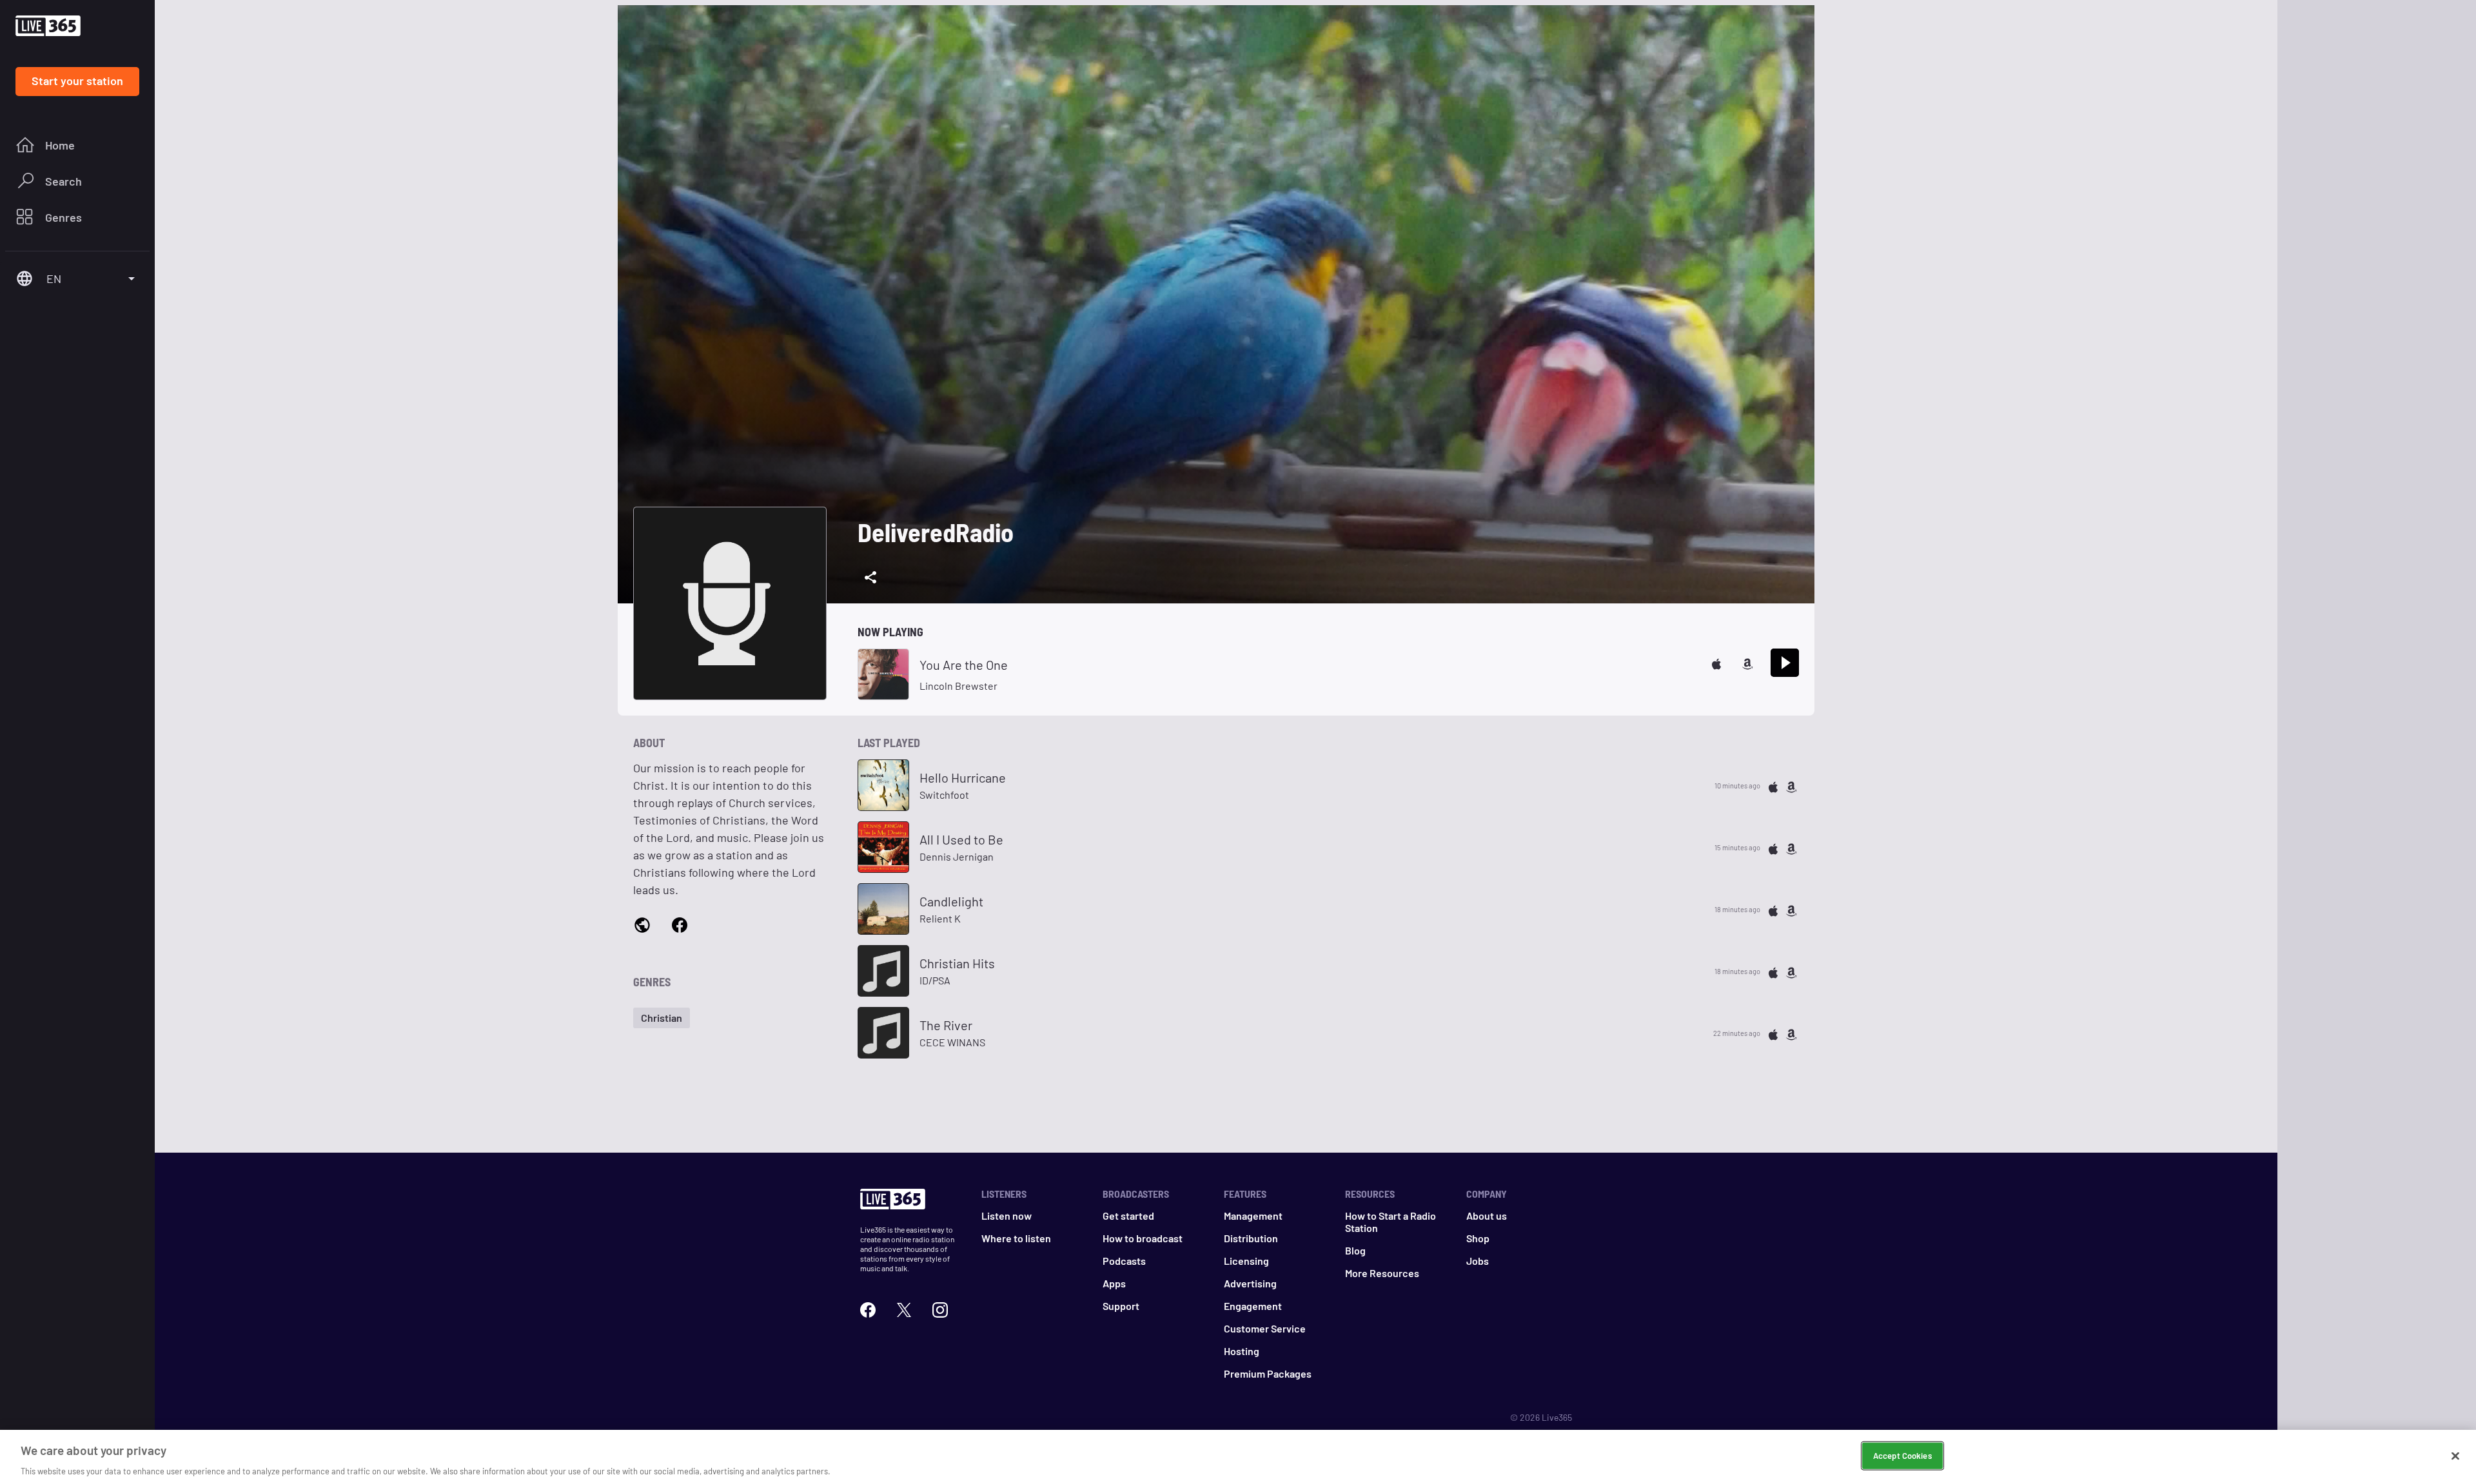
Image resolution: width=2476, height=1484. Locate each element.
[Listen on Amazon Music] (1747, 662)
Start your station (77, 81)
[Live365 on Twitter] (904, 1308)
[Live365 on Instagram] (940, 1308)
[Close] (2455, 1456)
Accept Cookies (1902, 1455)
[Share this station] (870, 578)
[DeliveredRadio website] (642, 925)
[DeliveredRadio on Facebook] (680, 924)
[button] (662, 1018)
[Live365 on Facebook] (868, 1308)
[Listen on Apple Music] (1716, 662)
